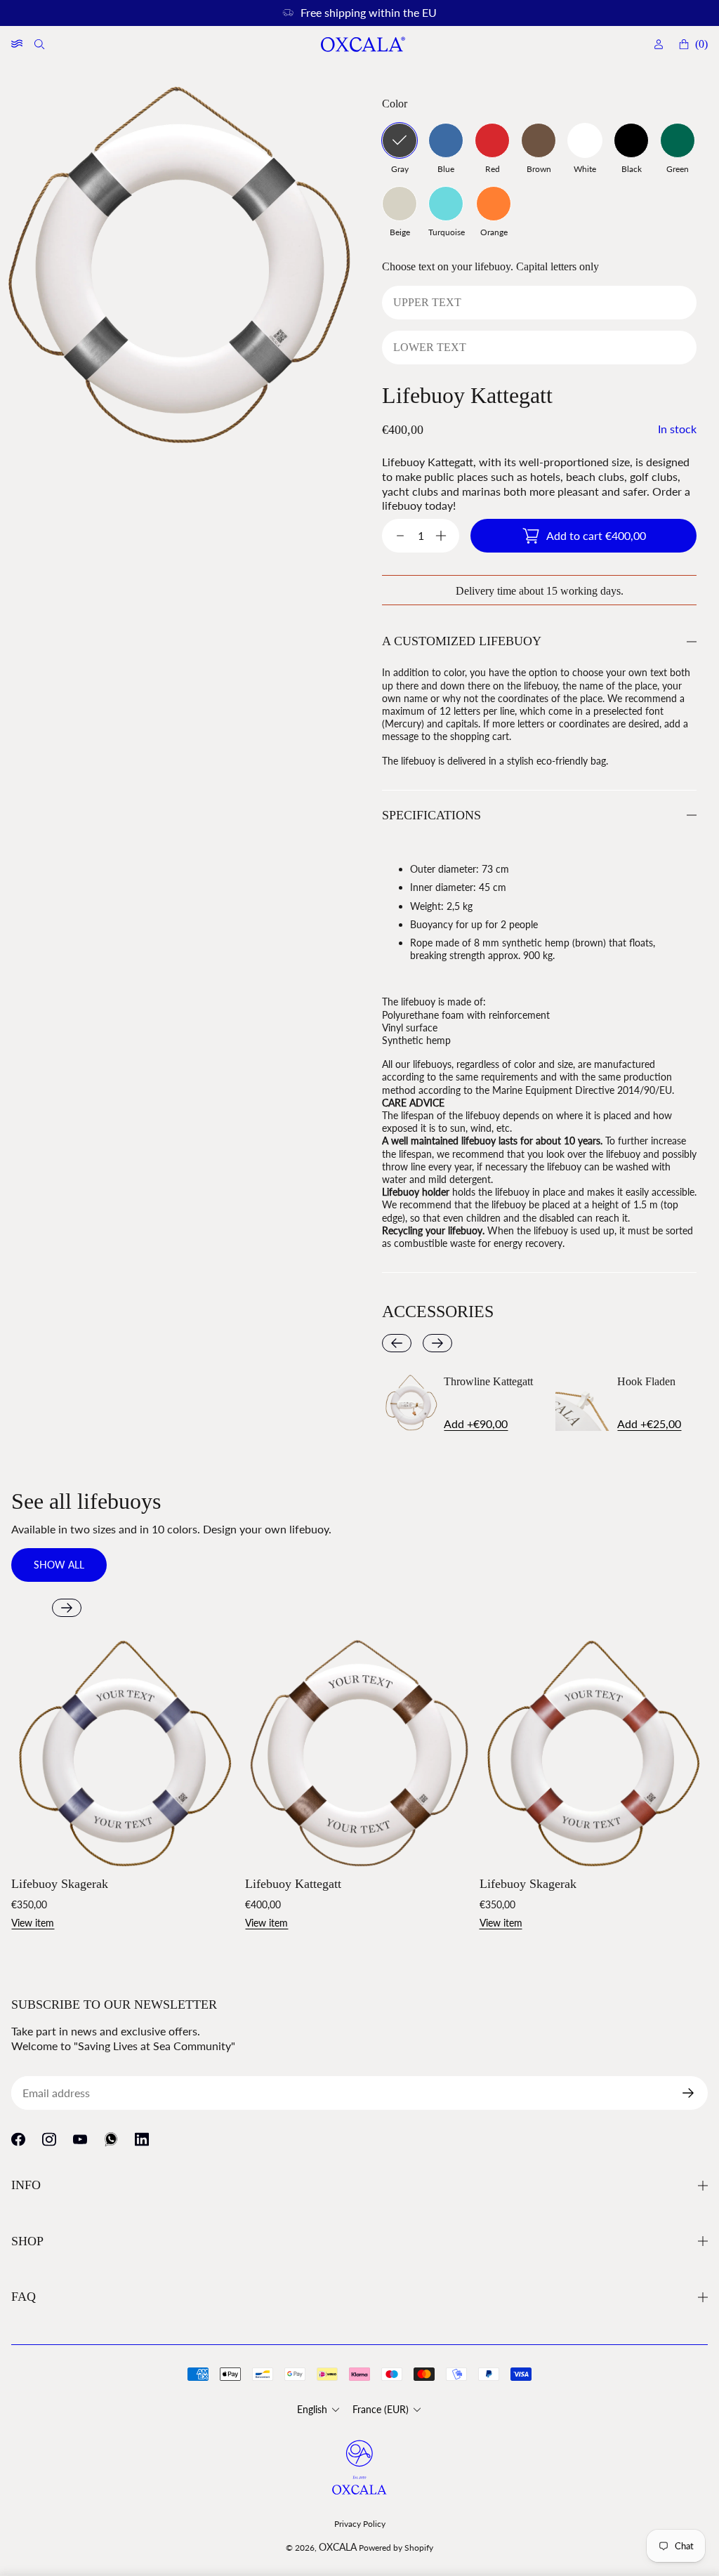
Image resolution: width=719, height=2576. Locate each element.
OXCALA (338, 2547)
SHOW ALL (59, 1565)
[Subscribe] (694, 2093)
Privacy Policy (360, 2524)
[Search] (41, 44)
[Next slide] (437, 1343)
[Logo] (362, 45)
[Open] (17, 44)
